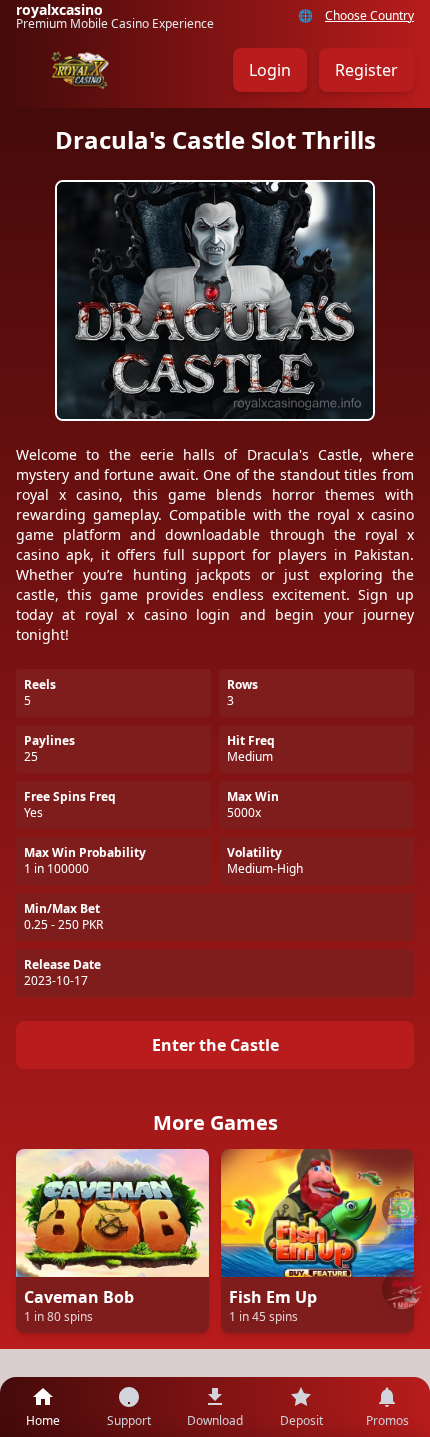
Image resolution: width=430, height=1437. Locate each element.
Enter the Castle (215, 1045)
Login (270, 70)
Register (366, 70)
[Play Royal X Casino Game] (402, 1289)
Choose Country (369, 16)
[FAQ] (402, 1209)
